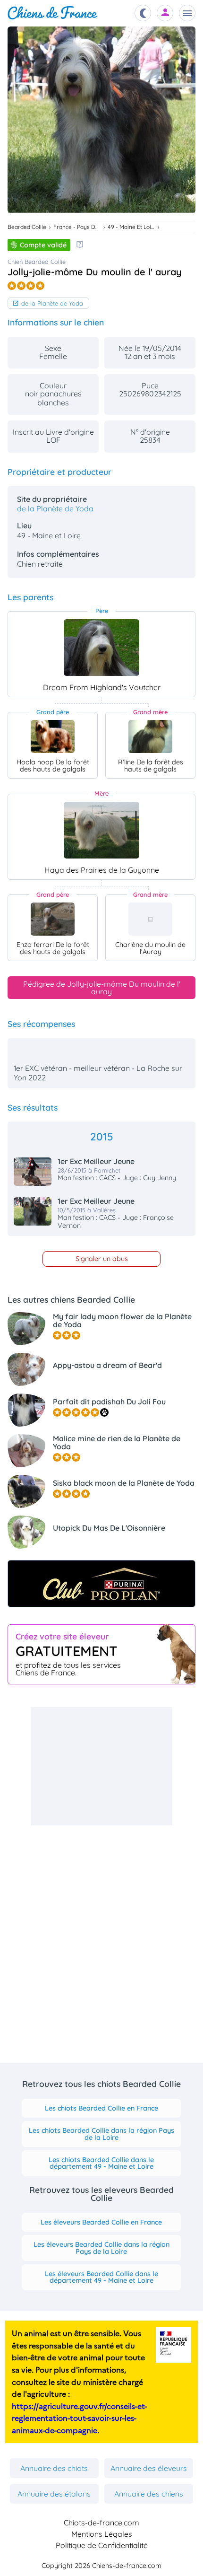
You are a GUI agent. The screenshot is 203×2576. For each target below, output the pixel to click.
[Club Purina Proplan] (101, 1584)
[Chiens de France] (53, 13)
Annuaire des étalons (54, 2494)
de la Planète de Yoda (52, 303)
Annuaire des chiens (149, 2494)
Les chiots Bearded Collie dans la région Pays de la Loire (101, 2134)
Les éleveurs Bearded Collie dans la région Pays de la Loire (101, 2248)
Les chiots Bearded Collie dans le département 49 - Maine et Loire (101, 2163)
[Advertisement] (101, 1766)
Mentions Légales (102, 2534)
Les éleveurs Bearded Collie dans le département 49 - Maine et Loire (101, 2277)
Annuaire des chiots (54, 2468)
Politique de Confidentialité (102, 2545)
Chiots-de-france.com (101, 2523)
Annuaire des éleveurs (149, 2468)
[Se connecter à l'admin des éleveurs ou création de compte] (165, 13)
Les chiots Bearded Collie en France (101, 2108)
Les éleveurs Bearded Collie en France (101, 2222)
